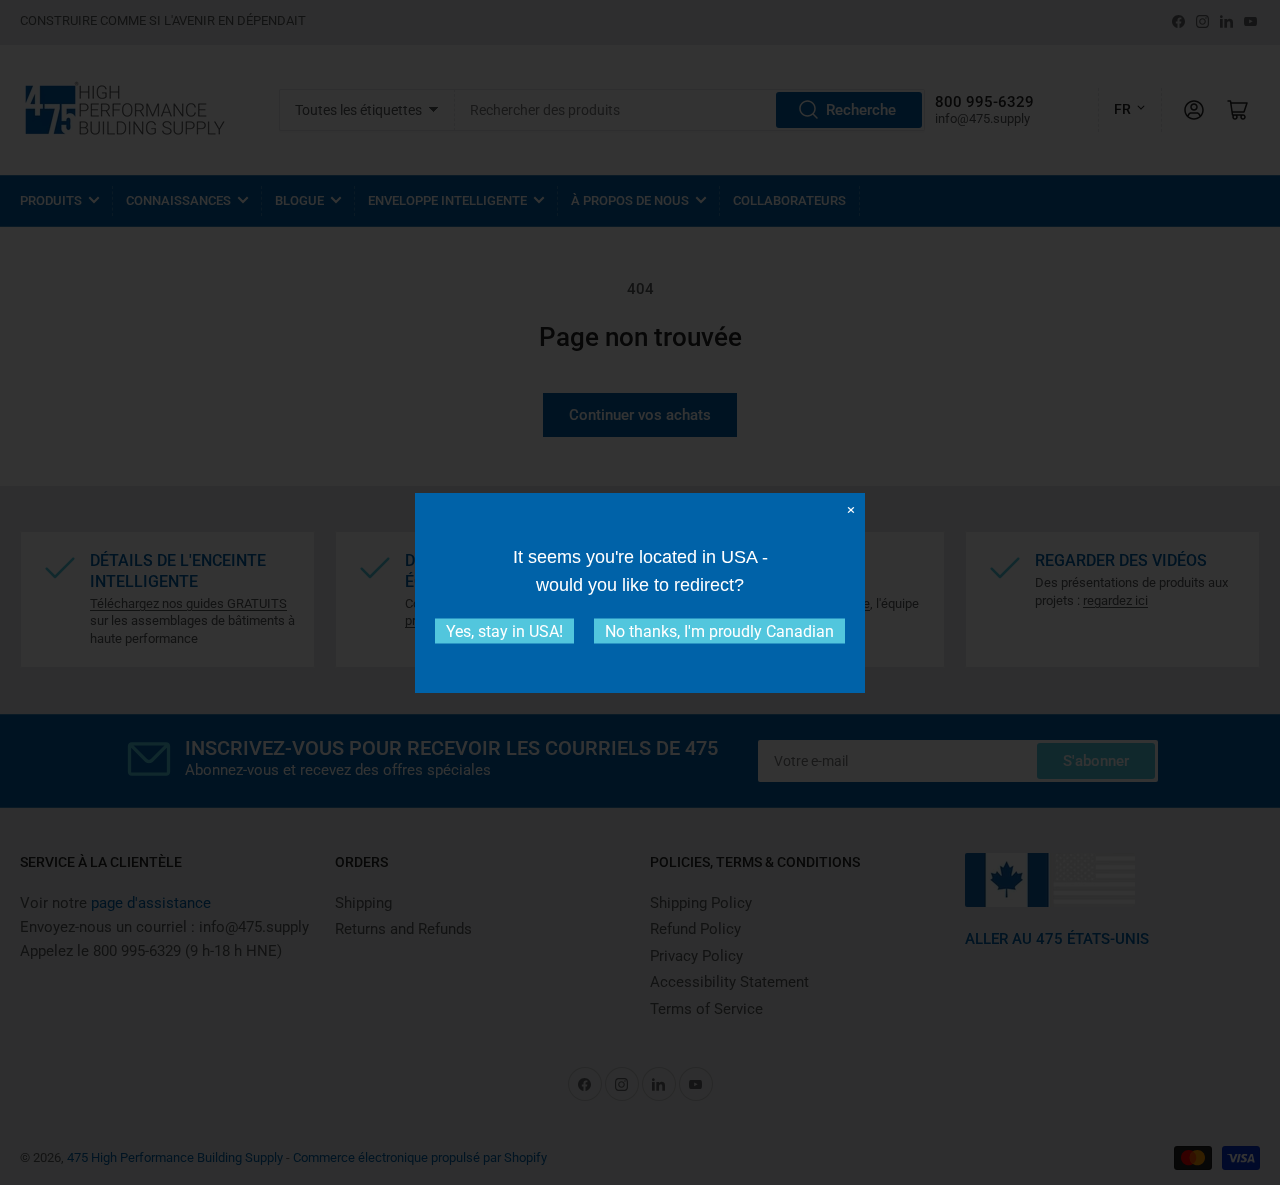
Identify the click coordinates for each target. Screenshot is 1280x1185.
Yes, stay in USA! (504, 630)
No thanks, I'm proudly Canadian (719, 630)
